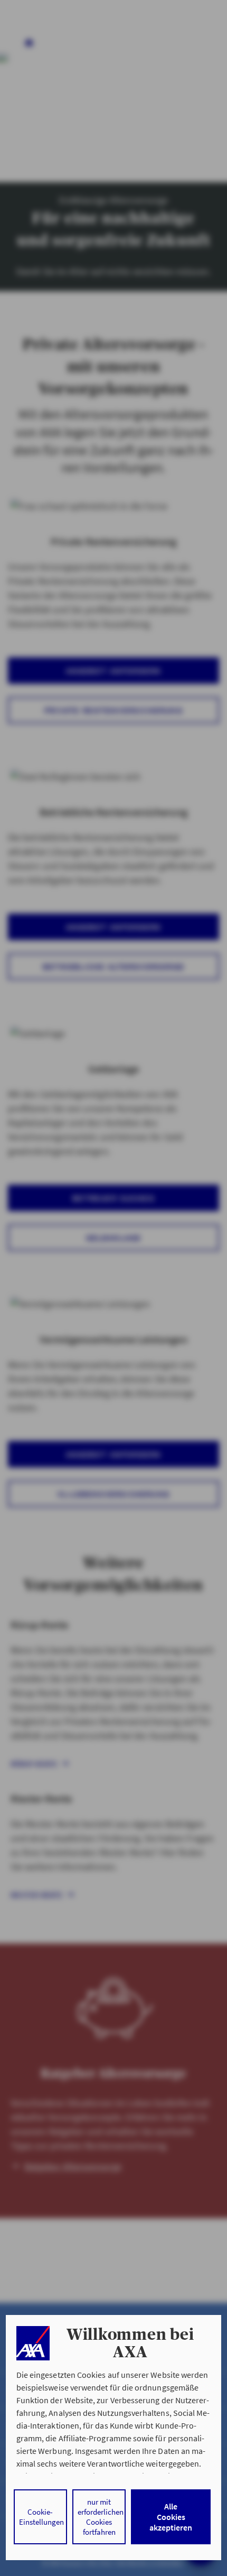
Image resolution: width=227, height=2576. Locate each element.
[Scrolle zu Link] (33, 2343)
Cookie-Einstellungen (41, 2517)
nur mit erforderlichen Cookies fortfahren (101, 2517)
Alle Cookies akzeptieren (171, 2517)
